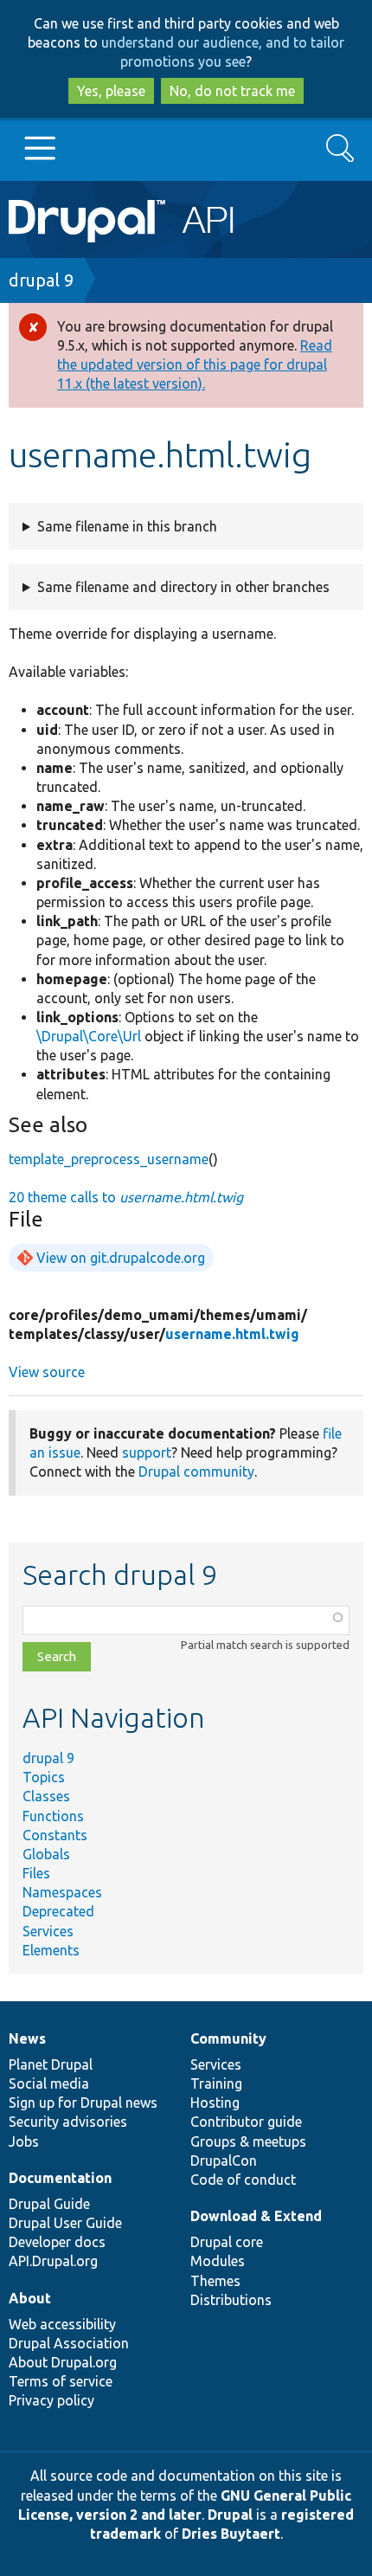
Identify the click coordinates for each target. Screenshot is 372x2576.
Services (48, 1931)
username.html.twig (232, 1334)
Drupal (230, 2515)
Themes (215, 2281)
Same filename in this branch (127, 526)
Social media (49, 2083)
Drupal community (196, 1472)
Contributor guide (246, 2122)
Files (36, 1873)
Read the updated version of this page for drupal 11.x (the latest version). (195, 364)
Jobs (24, 2141)
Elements (51, 1950)
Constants (55, 1835)
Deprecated (58, 1911)
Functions (53, 1816)
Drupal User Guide (65, 2223)
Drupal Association (69, 2343)
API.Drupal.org (53, 2261)
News (27, 2038)
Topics (44, 1777)
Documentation (60, 2178)
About (30, 2298)
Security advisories (68, 2122)
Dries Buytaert (231, 2534)
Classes (46, 1796)
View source (47, 1372)
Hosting (215, 2103)
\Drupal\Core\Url (89, 1036)
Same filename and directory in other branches (183, 587)
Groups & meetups (248, 2141)
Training (216, 2083)
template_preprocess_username (109, 1159)
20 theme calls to (126, 1197)
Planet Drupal (51, 2064)
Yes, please (111, 91)
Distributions (231, 2300)
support (147, 1452)
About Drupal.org (63, 2362)
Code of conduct (243, 2180)
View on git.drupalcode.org (121, 1258)
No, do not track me (232, 91)
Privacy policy (51, 2400)
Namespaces (62, 1892)
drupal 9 (41, 280)
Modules (218, 2261)
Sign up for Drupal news (83, 2103)
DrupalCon (224, 2161)
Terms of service (61, 2381)
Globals (46, 1854)
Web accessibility (62, 2324)
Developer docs (57, 2242)
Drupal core (227, 2242)
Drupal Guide (49, 2204)
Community (228, 2038)
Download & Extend (256, 2216)
